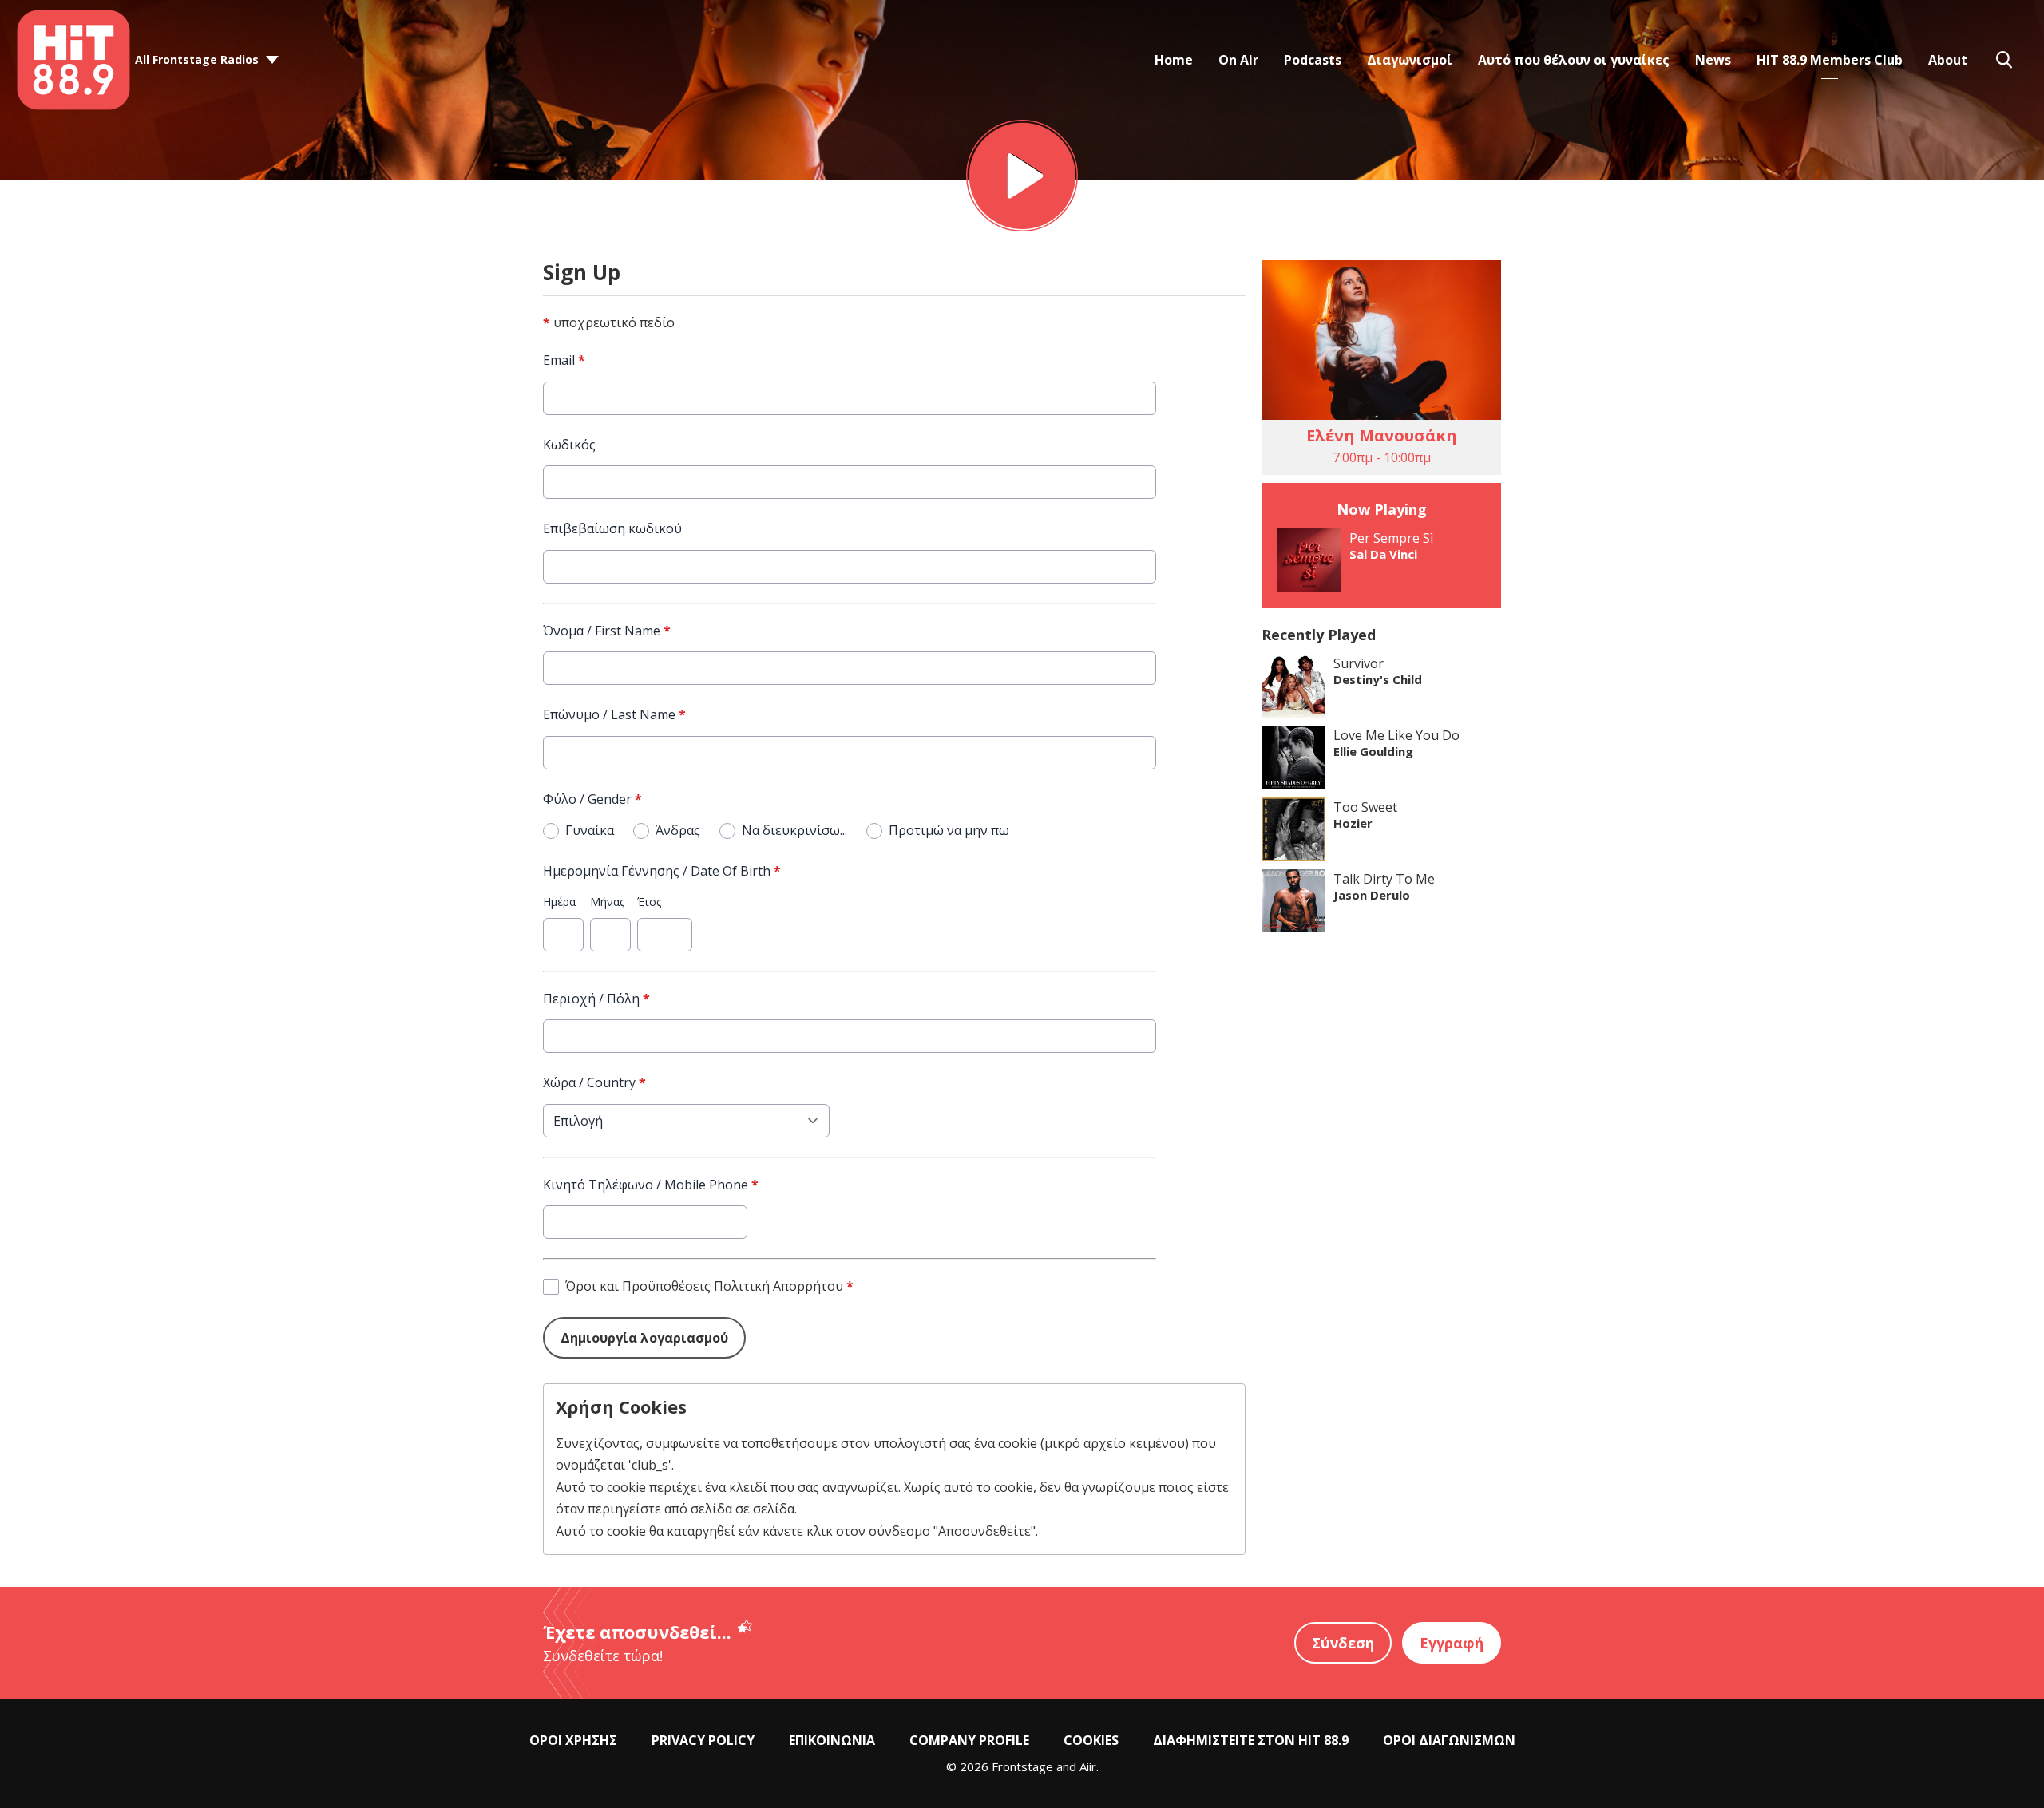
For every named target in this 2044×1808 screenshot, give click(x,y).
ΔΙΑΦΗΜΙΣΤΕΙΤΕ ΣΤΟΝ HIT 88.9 (1251, 1740)
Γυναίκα (590, 830)
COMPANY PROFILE (969, 1740)
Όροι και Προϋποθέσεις (638, 1286)
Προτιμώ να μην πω (949, 830)
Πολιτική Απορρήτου (778, 1286)
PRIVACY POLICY (703, 1740)
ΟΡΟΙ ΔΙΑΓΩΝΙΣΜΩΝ (1449, 1740)
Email (564, 360)
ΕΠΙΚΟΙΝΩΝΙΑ (832, 1740)
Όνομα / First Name (607, 631)
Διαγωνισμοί (1410, 60)
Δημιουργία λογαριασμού (644, 1338)
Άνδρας (678, 830)
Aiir (1088, 1766)
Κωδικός (569, 445)
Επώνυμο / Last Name (614, 714)
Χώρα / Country (594, 1082)
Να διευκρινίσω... (794, 830)
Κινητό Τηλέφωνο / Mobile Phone (651, 1185)
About (1948, 60)
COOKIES (1091, 1740)
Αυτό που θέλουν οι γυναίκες (1574, 60)
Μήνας (607, 902)
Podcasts (1313, 60)
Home (1174, 60)
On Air (1238, 60)
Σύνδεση (1343, 1643)
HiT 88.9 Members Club (1830, 60)
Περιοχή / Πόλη (596, 999)
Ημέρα (559, 902)
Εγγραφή (1452, 1643)
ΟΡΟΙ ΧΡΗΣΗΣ (573, 1740)
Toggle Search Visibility (2004, 60)
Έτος (649, 902)
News (1713, 60)
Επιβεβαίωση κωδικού (612, 528)
